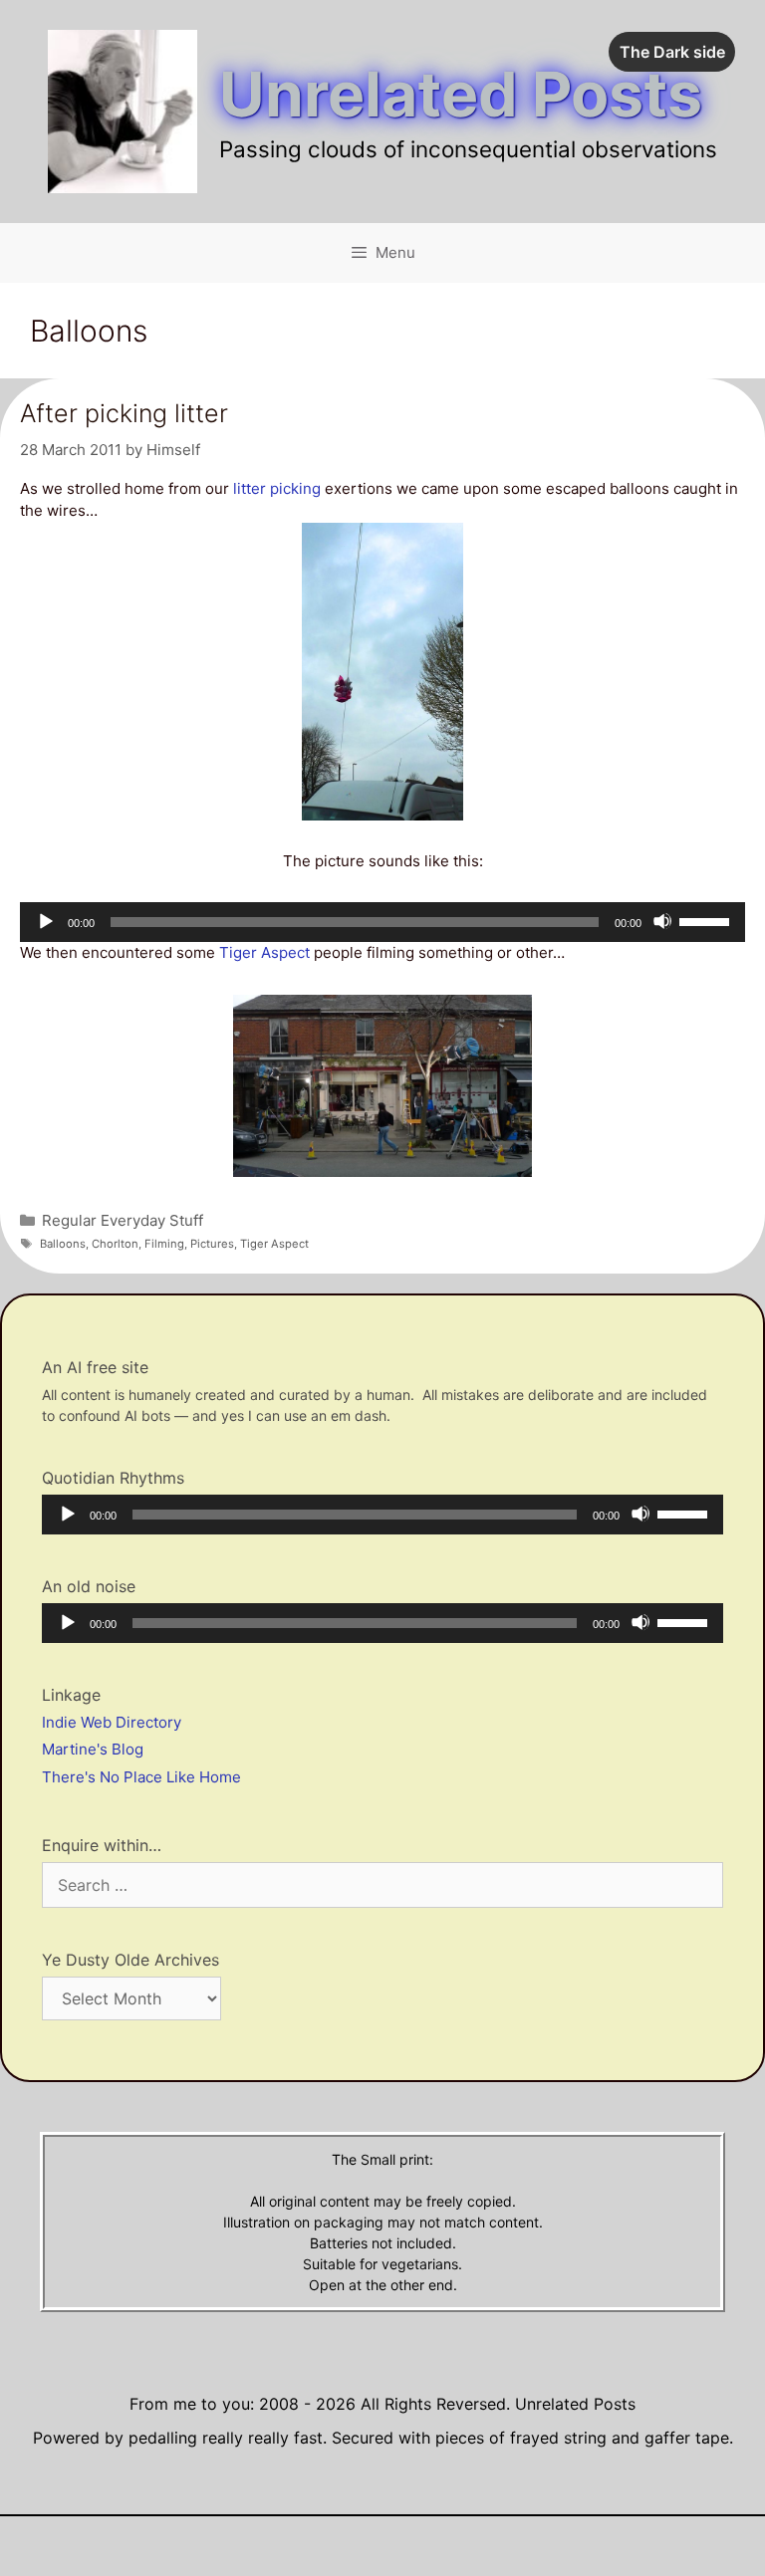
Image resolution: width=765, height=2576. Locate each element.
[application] (382, 922)
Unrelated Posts (461, 94)
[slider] (707, 920)
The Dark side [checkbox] (672, 52)
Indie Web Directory (112, 1722)
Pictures (212, 1244)
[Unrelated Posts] (123, 110)
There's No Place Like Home (141, 1777)
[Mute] (662, 921)
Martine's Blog (93, 1749)
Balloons (63, 1244)
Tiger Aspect (264, 952)
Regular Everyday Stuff (123, 1220)
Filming (164, 1244)
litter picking (277, 488)
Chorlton (115, 1244)
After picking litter (124, 413)
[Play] (45, 921)
